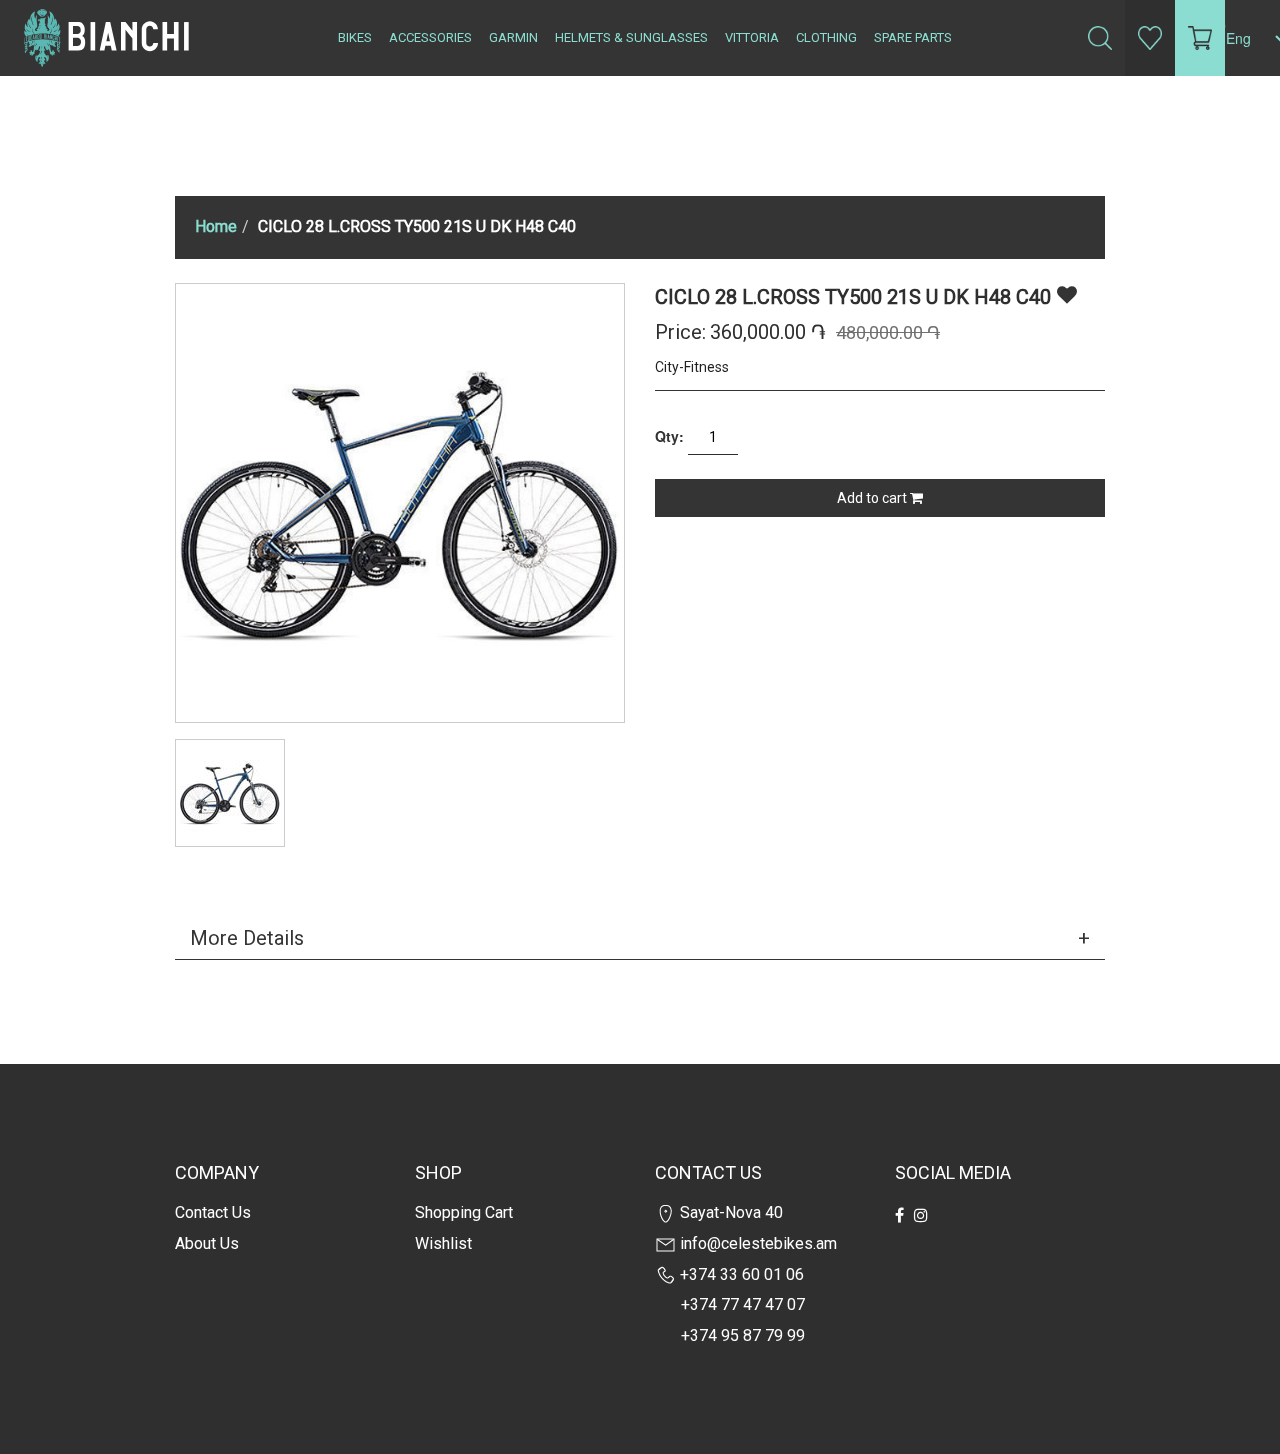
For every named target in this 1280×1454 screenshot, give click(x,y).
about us (207, 1243)
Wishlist (443, 1243)
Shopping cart (464, 1212)
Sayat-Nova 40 (729, 1212)
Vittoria (752, 37)
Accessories (430, 37)
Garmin (513, 37)
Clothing (826, 37)
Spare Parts (913, 37)
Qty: (669, 436)
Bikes (355, 37)
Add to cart (873, 498)
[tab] (640, 938)
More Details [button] (247, 938)
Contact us (213, 1212)
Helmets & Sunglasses (631, 37)
